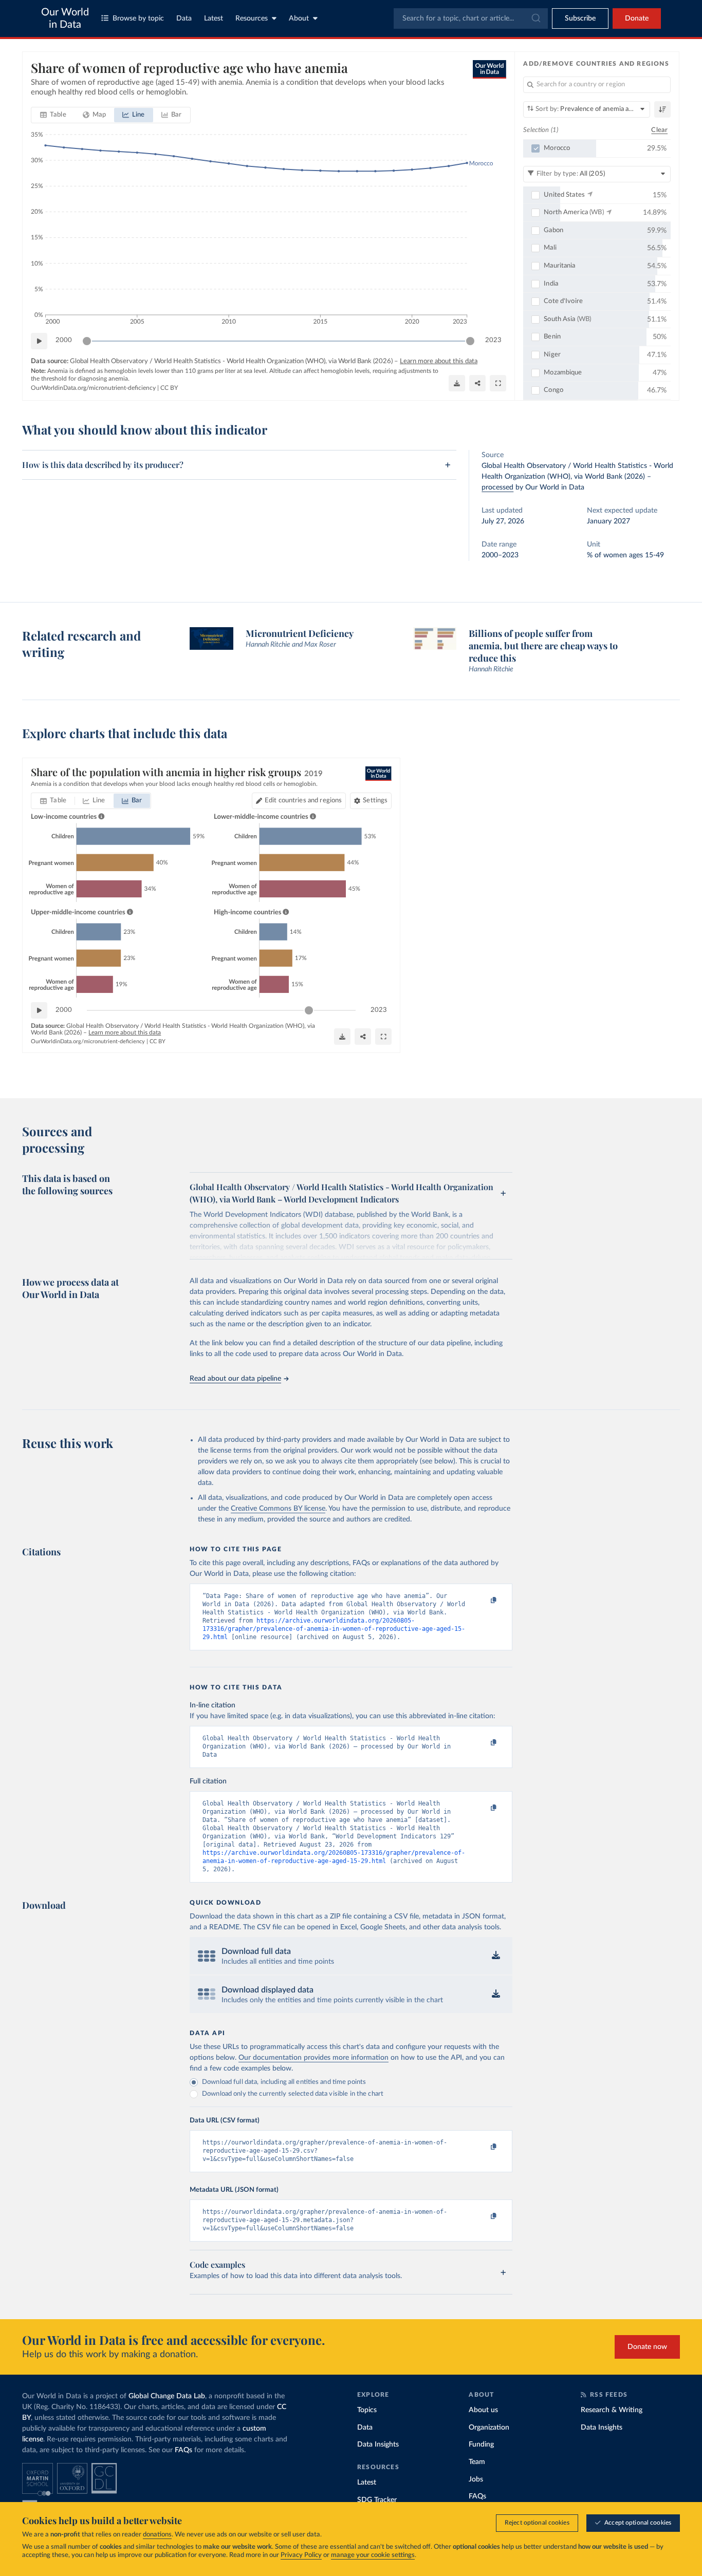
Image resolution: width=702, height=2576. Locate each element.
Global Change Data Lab (167, 2396)
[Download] (457, 383)
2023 (493, 340)
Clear (659, 130)
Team (477, 2462)
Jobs (476, 2479)
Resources (252, 18)
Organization (489, 2428)
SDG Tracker (377, 2500)
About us (483, 2410)
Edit (303, 801)
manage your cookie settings (373, 2555)
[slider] (87, 341)
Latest (214, 18)
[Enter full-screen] (498, 383)
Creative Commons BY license (278, 1509)
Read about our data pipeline (235, 1379)
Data (184, 18)
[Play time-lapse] (39, 341)
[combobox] (471, 18)
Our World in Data (65, 18)
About (299, 18)
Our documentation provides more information (313, 2058)
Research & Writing (612, 2410)
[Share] (477, 383)
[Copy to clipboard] (483, 1601)
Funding (481, 2445)
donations (157, 2535)
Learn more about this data (439, 361)
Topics (367, 2410)
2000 (64, 340)
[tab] (53, 115)
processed (497, 487)
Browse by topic (138, 18)
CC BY (169, 388)
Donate (637, 18)
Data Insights (378, 2445)
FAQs (183, 2450)
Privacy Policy (301, 2555)
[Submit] (535, 18)
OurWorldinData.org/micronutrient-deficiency (93, 388)
